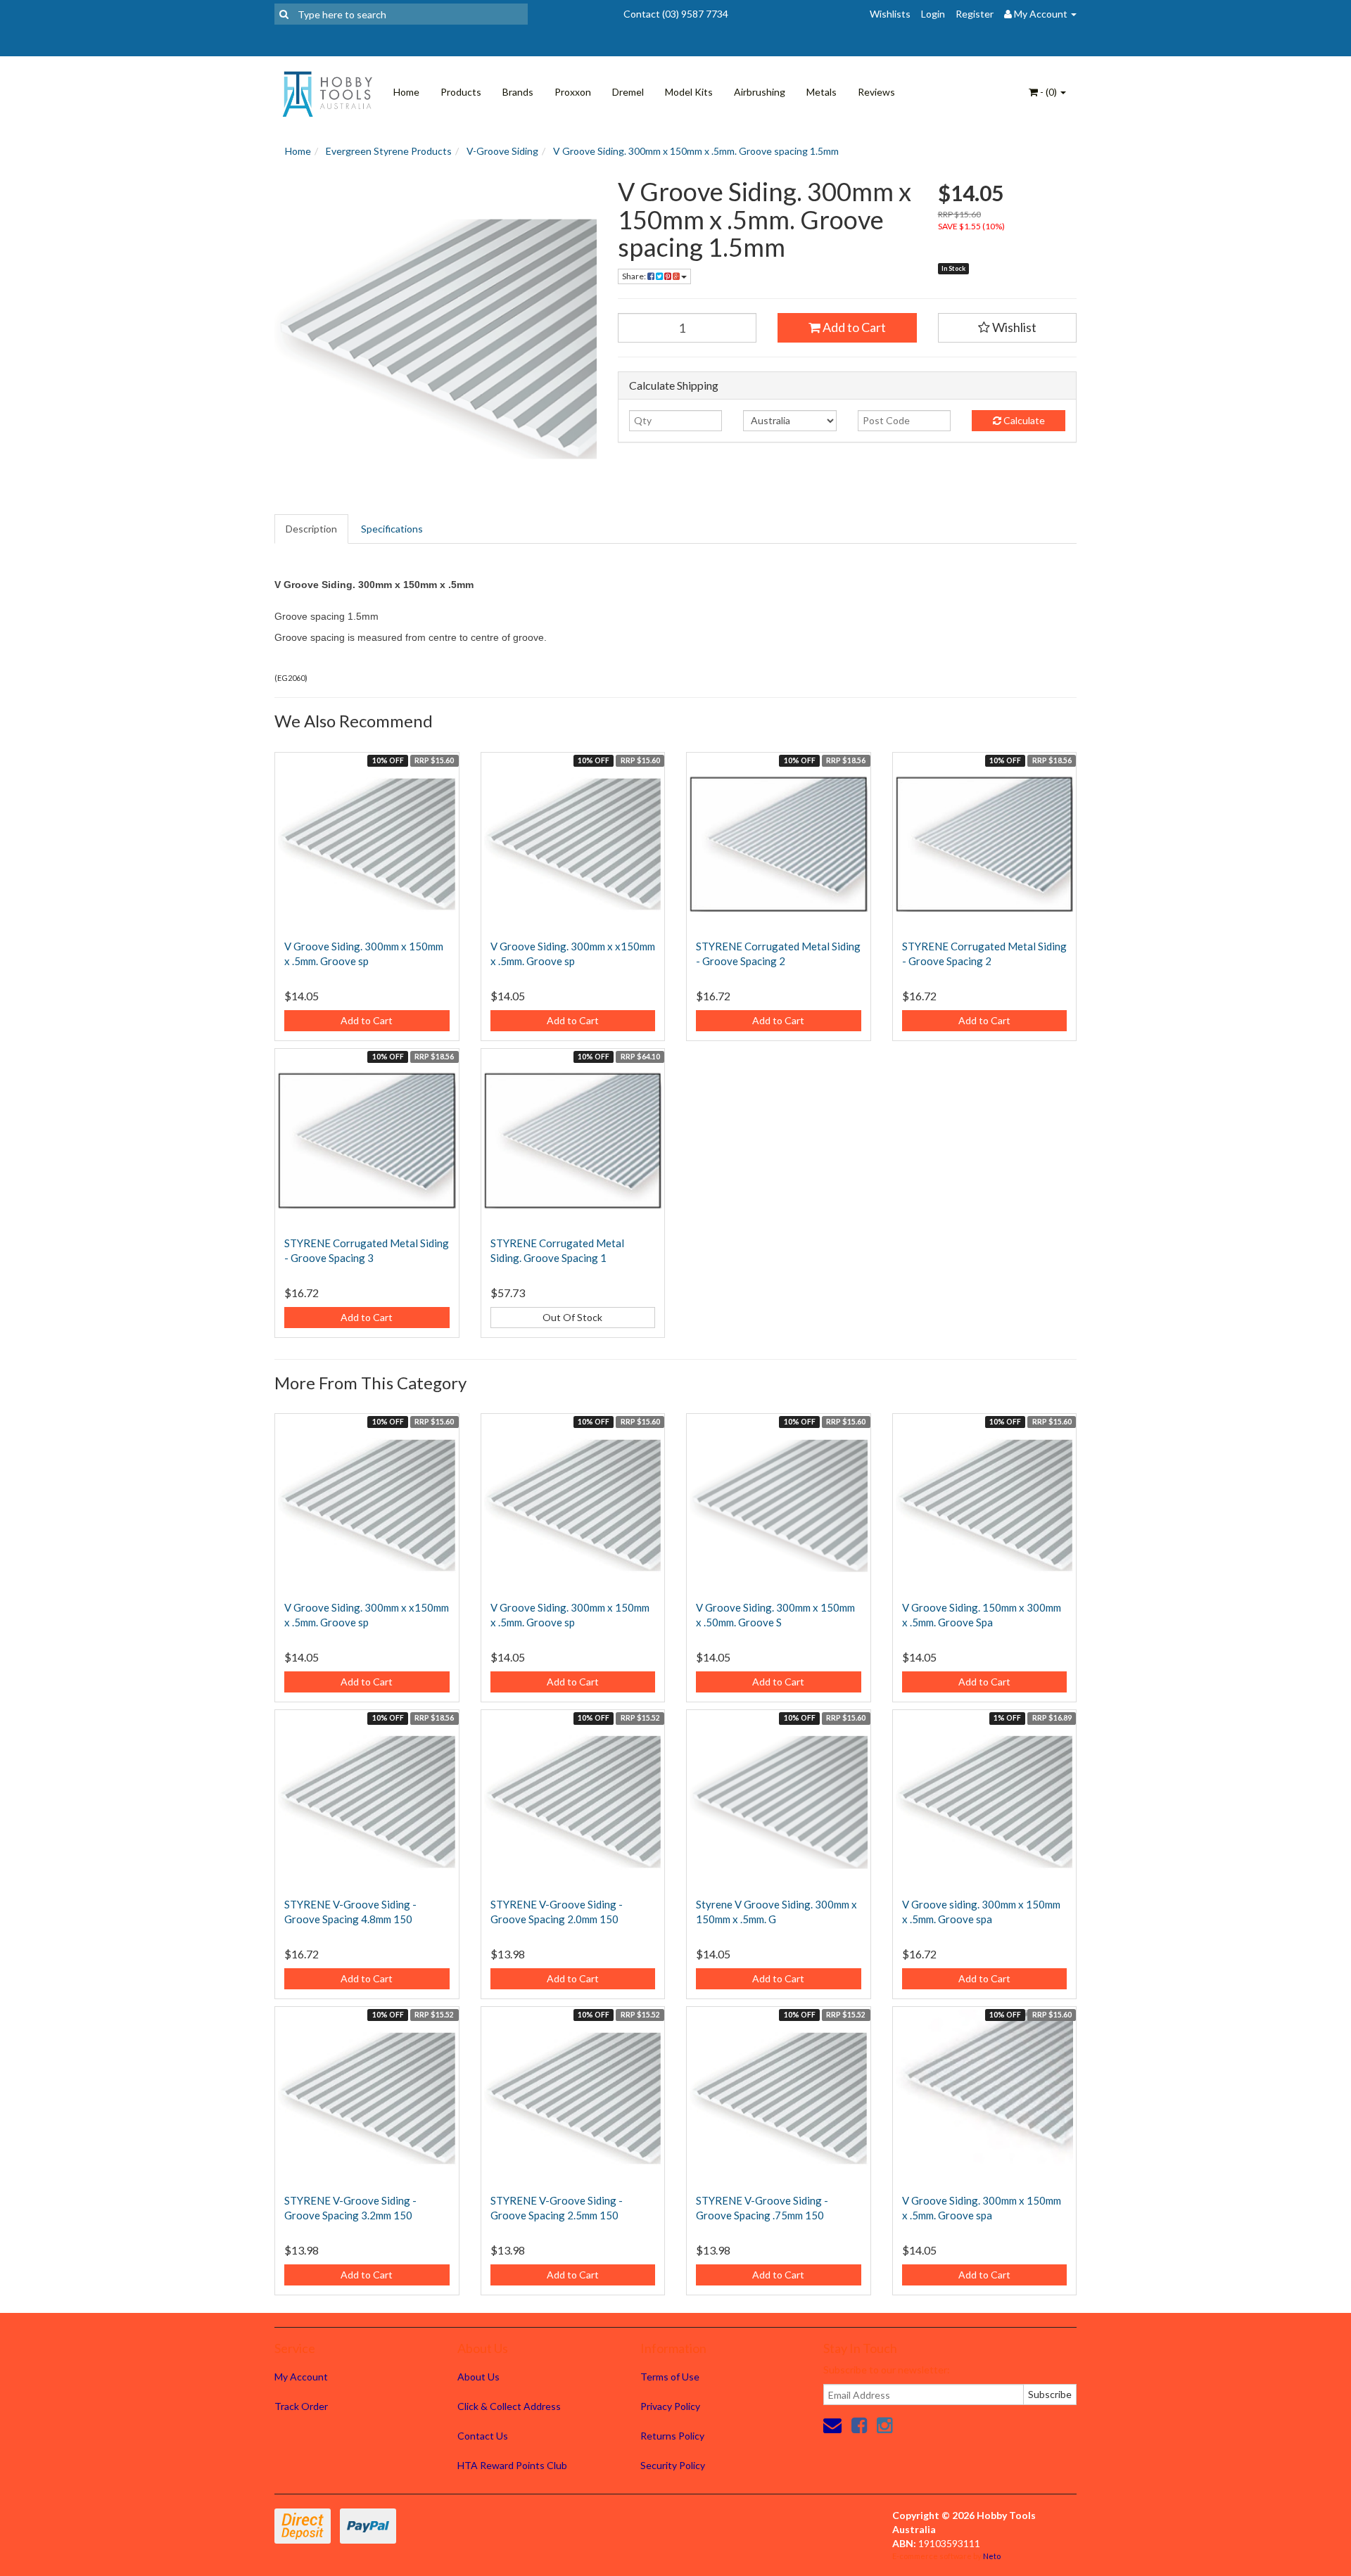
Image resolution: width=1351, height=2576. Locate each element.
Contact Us (483, 2436)
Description (311, 529)
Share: (635, 276)
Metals (822, 92)
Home (406, 92)
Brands (518, 92)
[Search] (284, 14)
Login (933, 14)
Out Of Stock (572, 1317)
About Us (478, 2377)
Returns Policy (672, 2436)
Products (461, 92)
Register (975, 14)
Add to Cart (853, 327)
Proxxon (573, 92)
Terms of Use (670, 2377)
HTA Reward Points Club (512, 2465)
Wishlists (890, 14)
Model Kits (689, 92)
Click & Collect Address (509, 2406)
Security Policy (673, 2465)
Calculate (1023, 420)
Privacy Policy (670, 2406)
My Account (301, 2377)
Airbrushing (760, 92)
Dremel (628, 92)
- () (1048, 92)
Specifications (392, 529)
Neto (992, 2556)
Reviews (876, 92)
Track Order (301, 2406)
